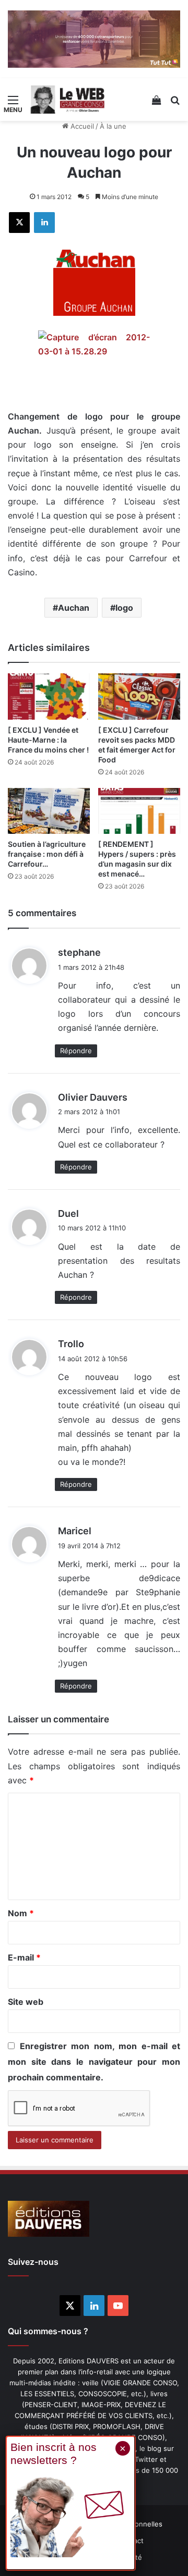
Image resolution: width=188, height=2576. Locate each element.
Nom (21, 1913)
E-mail (24, 1957)
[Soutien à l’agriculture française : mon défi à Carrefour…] (49, 811)
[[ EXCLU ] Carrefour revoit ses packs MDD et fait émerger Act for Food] (139, 697)
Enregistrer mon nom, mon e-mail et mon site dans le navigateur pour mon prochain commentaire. (94, 2062)
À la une (113, 126)
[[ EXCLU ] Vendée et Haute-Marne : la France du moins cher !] (49, 697)
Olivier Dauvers (93, 1097)
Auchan (74, 608)
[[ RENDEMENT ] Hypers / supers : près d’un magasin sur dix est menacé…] (139, 811)
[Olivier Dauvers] (68, 100)
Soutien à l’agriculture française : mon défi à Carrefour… (47, 854)
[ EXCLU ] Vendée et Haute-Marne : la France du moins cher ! (48, 740)
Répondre (76, 1051)
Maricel (75, 1531)
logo (124, 608)
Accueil (81, 126)
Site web (26, 2002)
